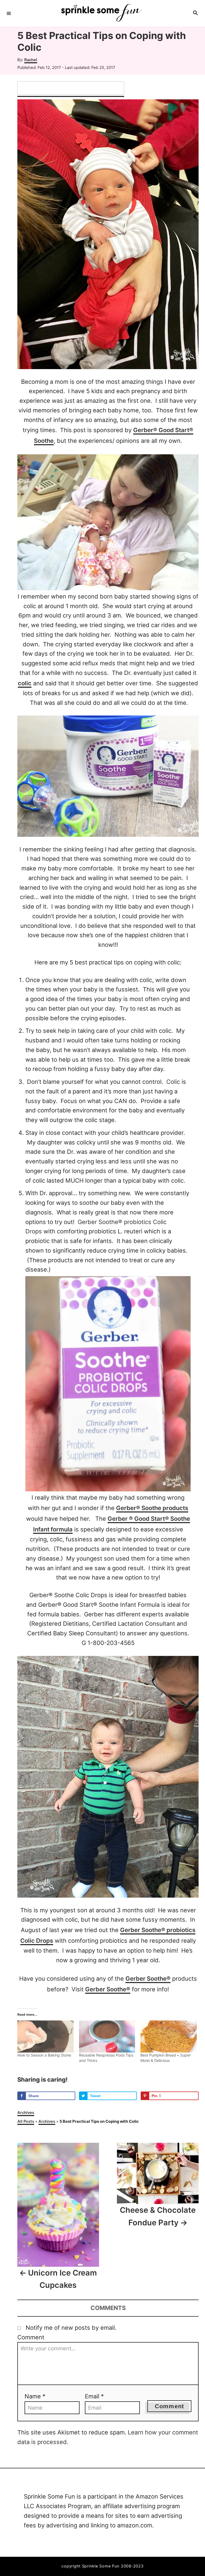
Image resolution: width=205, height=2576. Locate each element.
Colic (173, 1082)
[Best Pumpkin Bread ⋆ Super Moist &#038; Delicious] (169, 2036)
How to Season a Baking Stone (44, 2055)
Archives (26, 2113)
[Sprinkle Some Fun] (102, 13)
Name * (35, 2396)
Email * (94, 2396)
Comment (31, 2337)
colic (25, 683)
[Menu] (9, 13)
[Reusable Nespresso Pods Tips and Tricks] (107, 2036)
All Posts (26, 2121)
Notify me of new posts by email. (71, 2328)
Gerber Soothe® (148, 1979)
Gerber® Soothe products (152, 1508)
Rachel (31, 60)
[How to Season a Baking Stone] (46, 2036)
